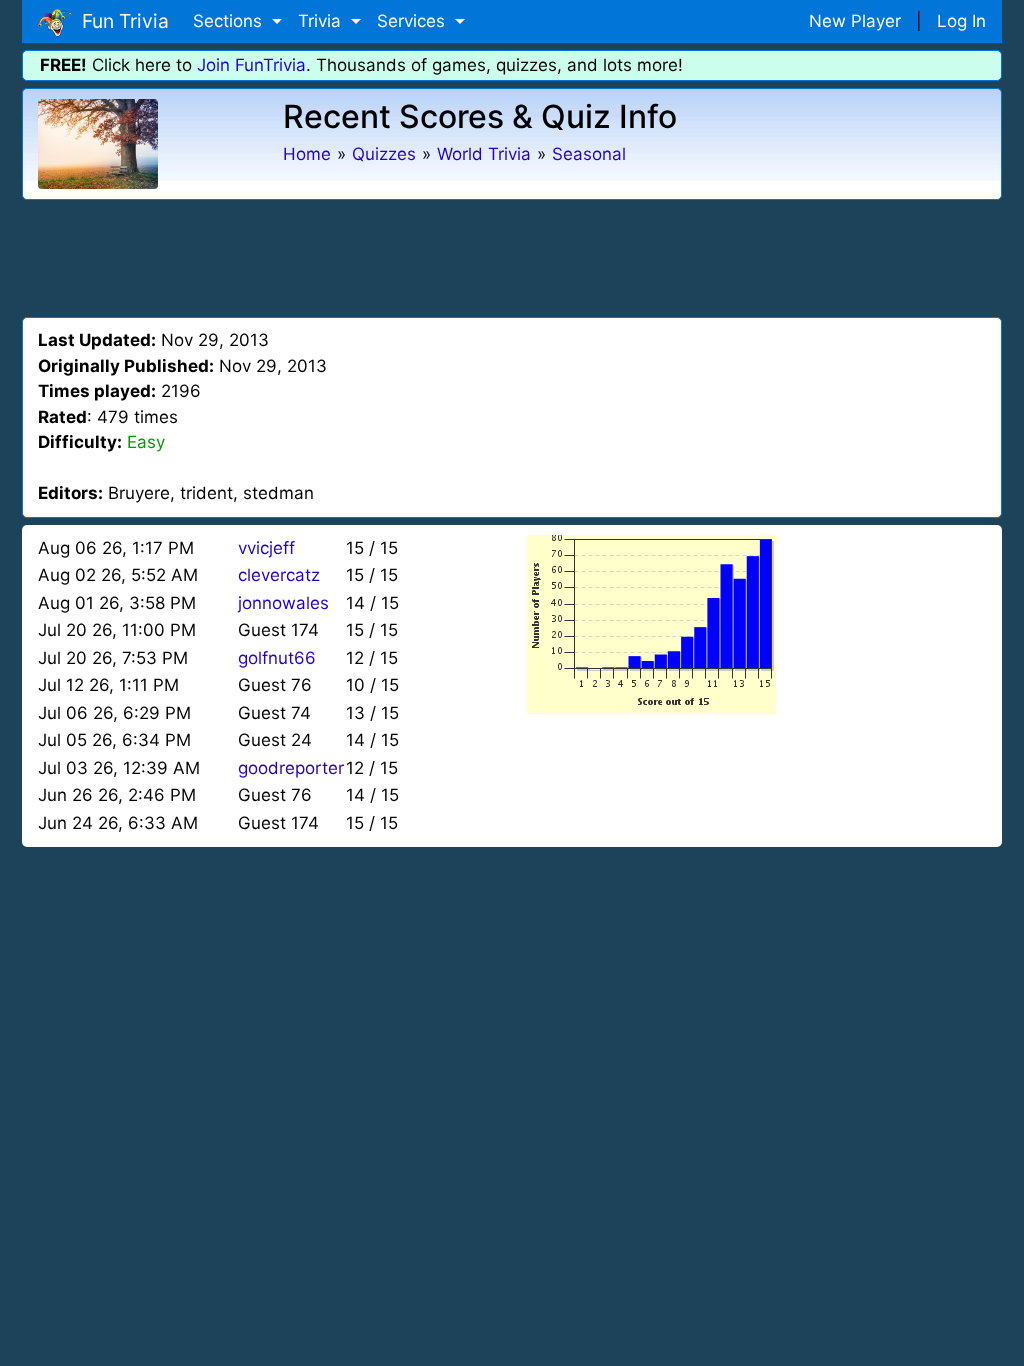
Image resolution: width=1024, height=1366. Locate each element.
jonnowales (283, 603)
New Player (855, 21)
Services (413, 21)
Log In (961, 21)
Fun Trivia (120, 21)
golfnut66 (277, 658)
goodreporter (291, 768)
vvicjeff (266, 548)
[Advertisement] (512, 255)
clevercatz (279, 575)
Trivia (322, 21)
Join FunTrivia (251, 65)
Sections (230, 21)
